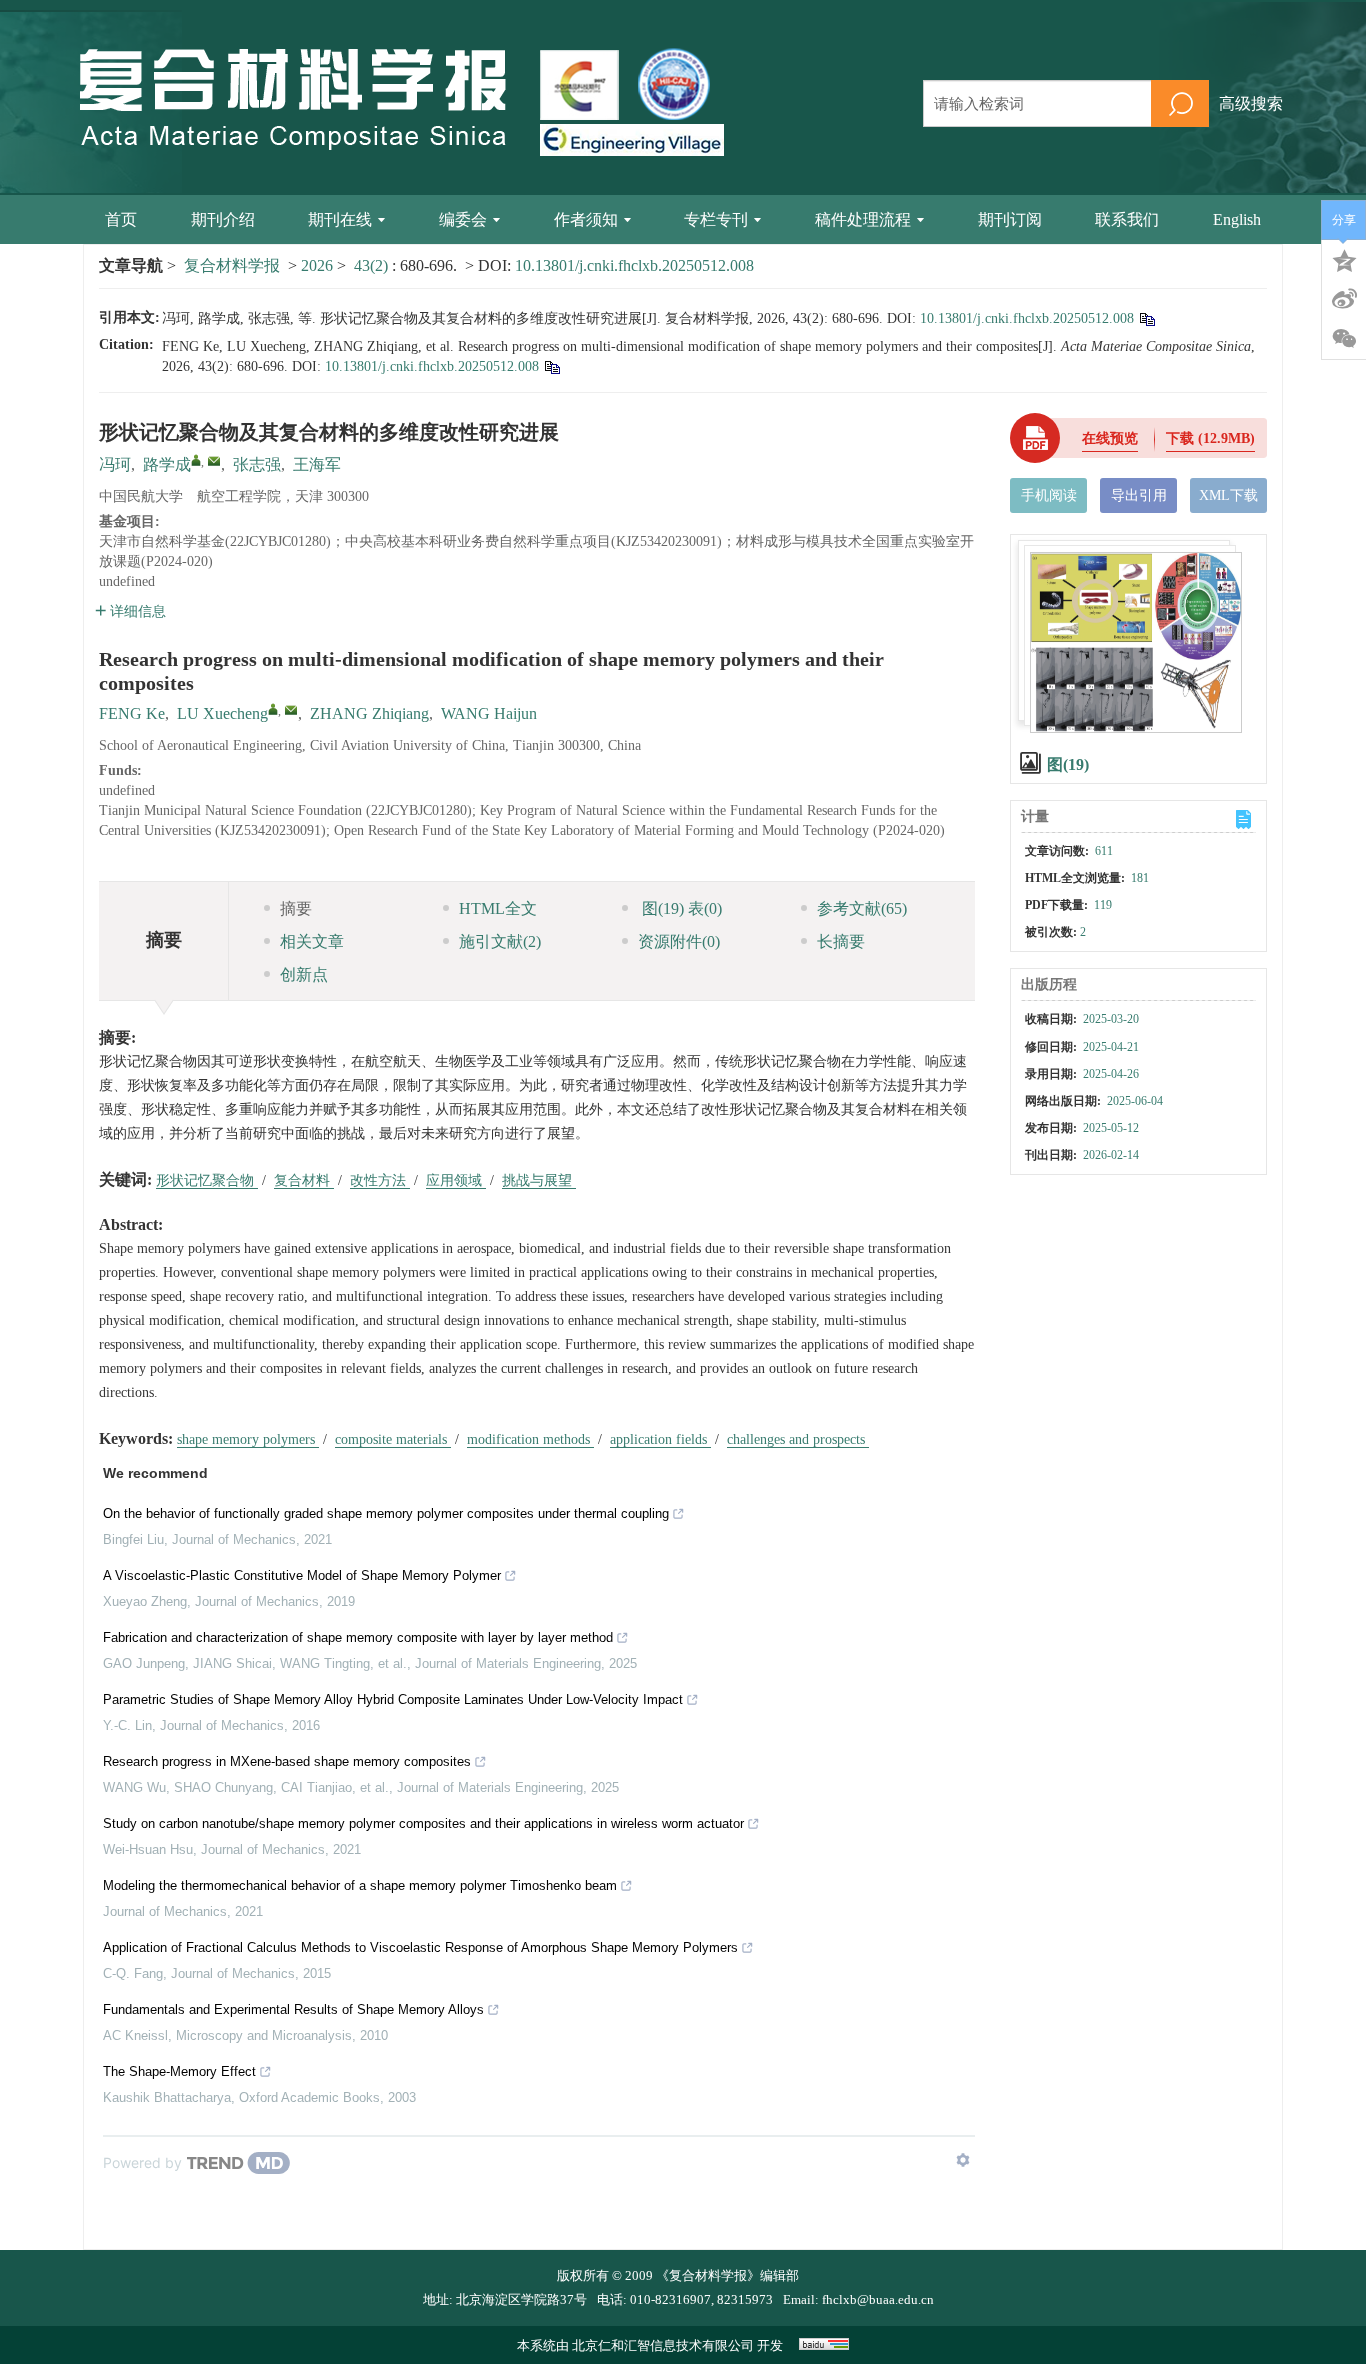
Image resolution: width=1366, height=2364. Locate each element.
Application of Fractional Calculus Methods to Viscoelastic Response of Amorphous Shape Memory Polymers (420, 1947)
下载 (1210, 438)
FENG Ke (132, 713)
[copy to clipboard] (551, 366)
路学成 (167, 464)
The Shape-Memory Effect (179, 2071)
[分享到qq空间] (1344, 259)
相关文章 (312, 941)
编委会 (463, 219)
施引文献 (500, 941)
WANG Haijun (489, 713)
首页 (121, 219)
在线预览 (1110, 438)
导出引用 (1139, 495)
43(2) (373, 265)
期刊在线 (340, 219)
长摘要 (841, 941)
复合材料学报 (232, 265)
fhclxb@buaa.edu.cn (878, 2299)
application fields (660, 1439)
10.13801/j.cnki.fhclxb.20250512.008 (634, 265)
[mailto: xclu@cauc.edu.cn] (291, 710)
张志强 (257, 464)
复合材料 (304, 1180)
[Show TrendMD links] (963, 2160)
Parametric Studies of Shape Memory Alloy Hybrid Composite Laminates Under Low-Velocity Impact (393, 1699)
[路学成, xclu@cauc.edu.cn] (196, 460)
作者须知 (586, 219)
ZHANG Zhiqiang (369, 713)
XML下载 (1228, 495)
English (1237, 219)
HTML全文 (498, 908)
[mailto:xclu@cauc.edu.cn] (214, 461)
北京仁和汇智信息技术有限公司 (663, 2345)
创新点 (304, 974)
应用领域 (456, 1180)
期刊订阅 (1010, 219)
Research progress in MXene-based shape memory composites (287, 1761)
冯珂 (115, 464)
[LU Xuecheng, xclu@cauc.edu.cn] (273, 709)
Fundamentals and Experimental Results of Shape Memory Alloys (293, 2009)
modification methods (530, 1439)
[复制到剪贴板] (1146, 318)
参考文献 (862, 908)
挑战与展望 (539, 1180)
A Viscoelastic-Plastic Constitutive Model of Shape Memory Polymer (302, 1575)
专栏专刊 (716, 219)
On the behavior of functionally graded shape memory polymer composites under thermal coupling (386, 1513)
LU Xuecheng (222, 713)
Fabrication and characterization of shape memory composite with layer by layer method (358, 1637)
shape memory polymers (248, 1439)
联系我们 (1127, 219)
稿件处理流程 (863, 219)
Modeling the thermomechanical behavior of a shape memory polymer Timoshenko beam (360, 1885)
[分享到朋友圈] (1344, 339)
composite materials (393, 1439)
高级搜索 (1251, 103)
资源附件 (679, 941)
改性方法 (380, 1180)
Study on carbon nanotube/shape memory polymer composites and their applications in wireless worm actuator (423, 1823)
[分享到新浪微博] (1344, 299)
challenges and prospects (798, 1439)
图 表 (680, 908)
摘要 (296, 908)
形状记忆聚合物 (207, 1180)
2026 (317, 265)
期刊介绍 (223, 219)
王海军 (317, 464)
